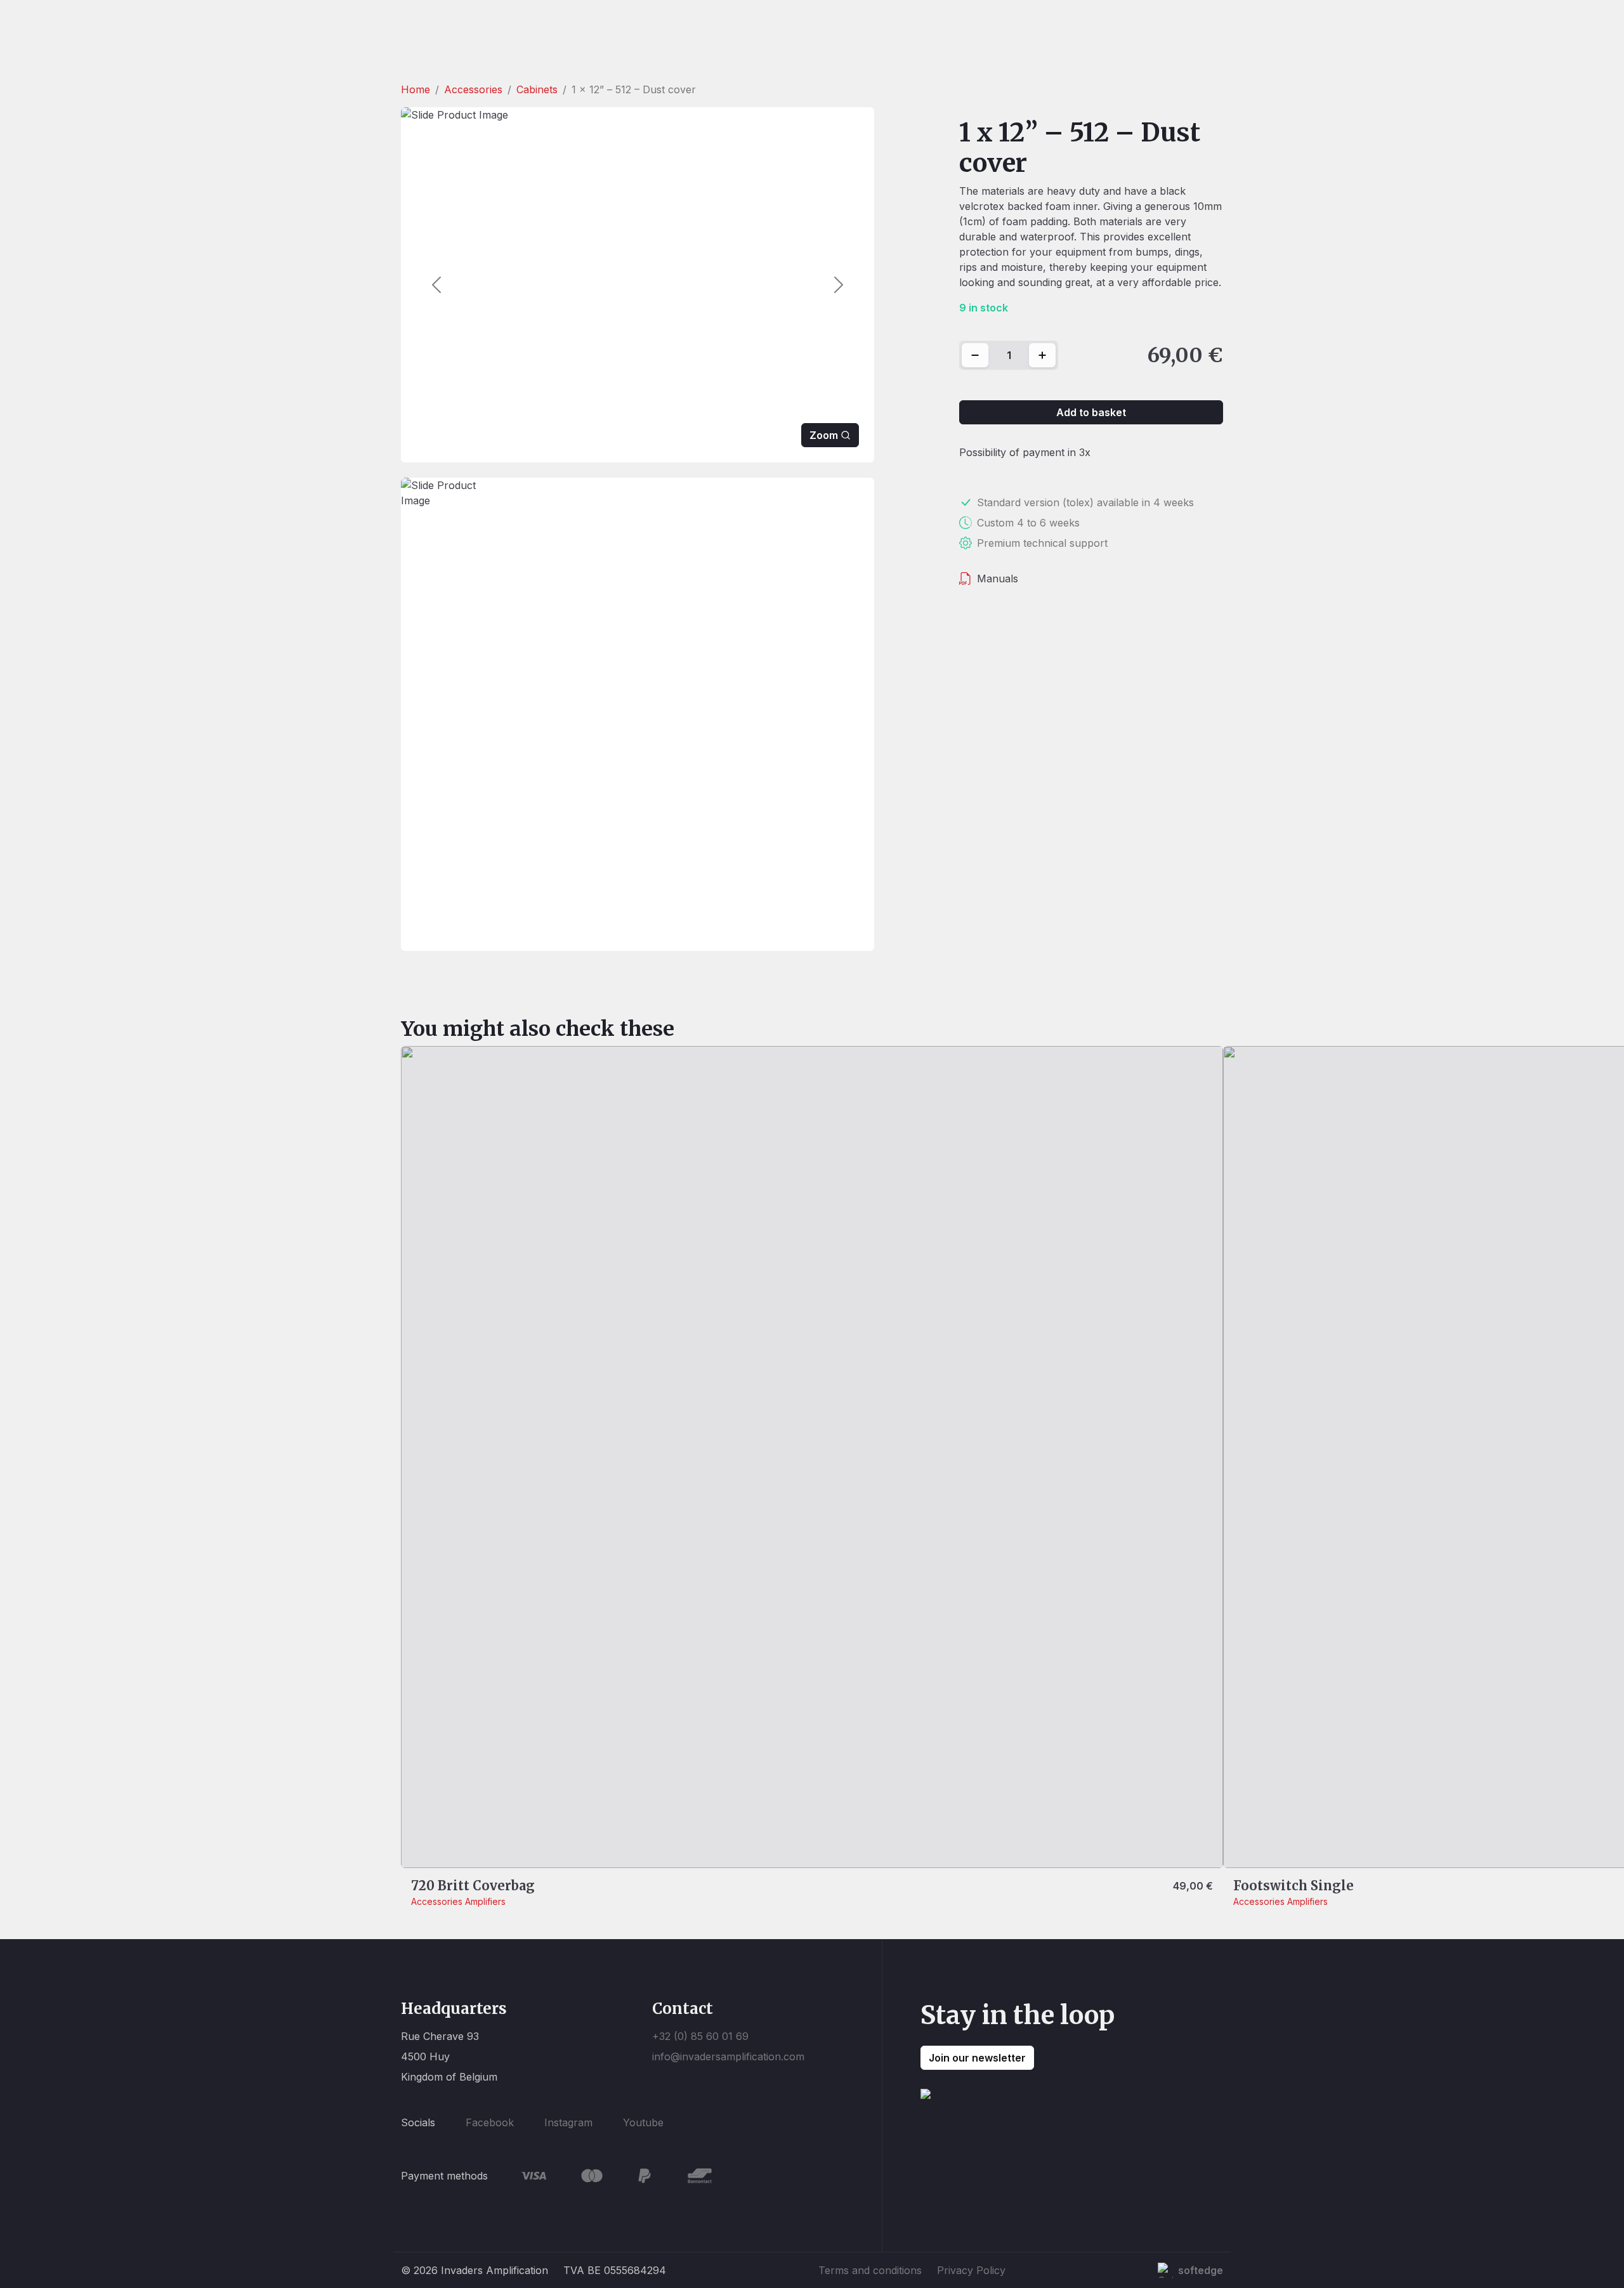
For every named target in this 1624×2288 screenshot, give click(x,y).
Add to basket (1091, 412)
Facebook (490, 2122)
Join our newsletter (977, 2058)
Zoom (824, 435)
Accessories (473, 89)
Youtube (643, 2122)
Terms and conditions (870, 2270)
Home (416, 89)
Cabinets (537, 89)
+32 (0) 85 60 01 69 (700, 2036)
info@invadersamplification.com (728, 2056)
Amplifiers (485, 1901)
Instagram (568, 2122)
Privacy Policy (971, 2270)
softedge (1201, 2270)
